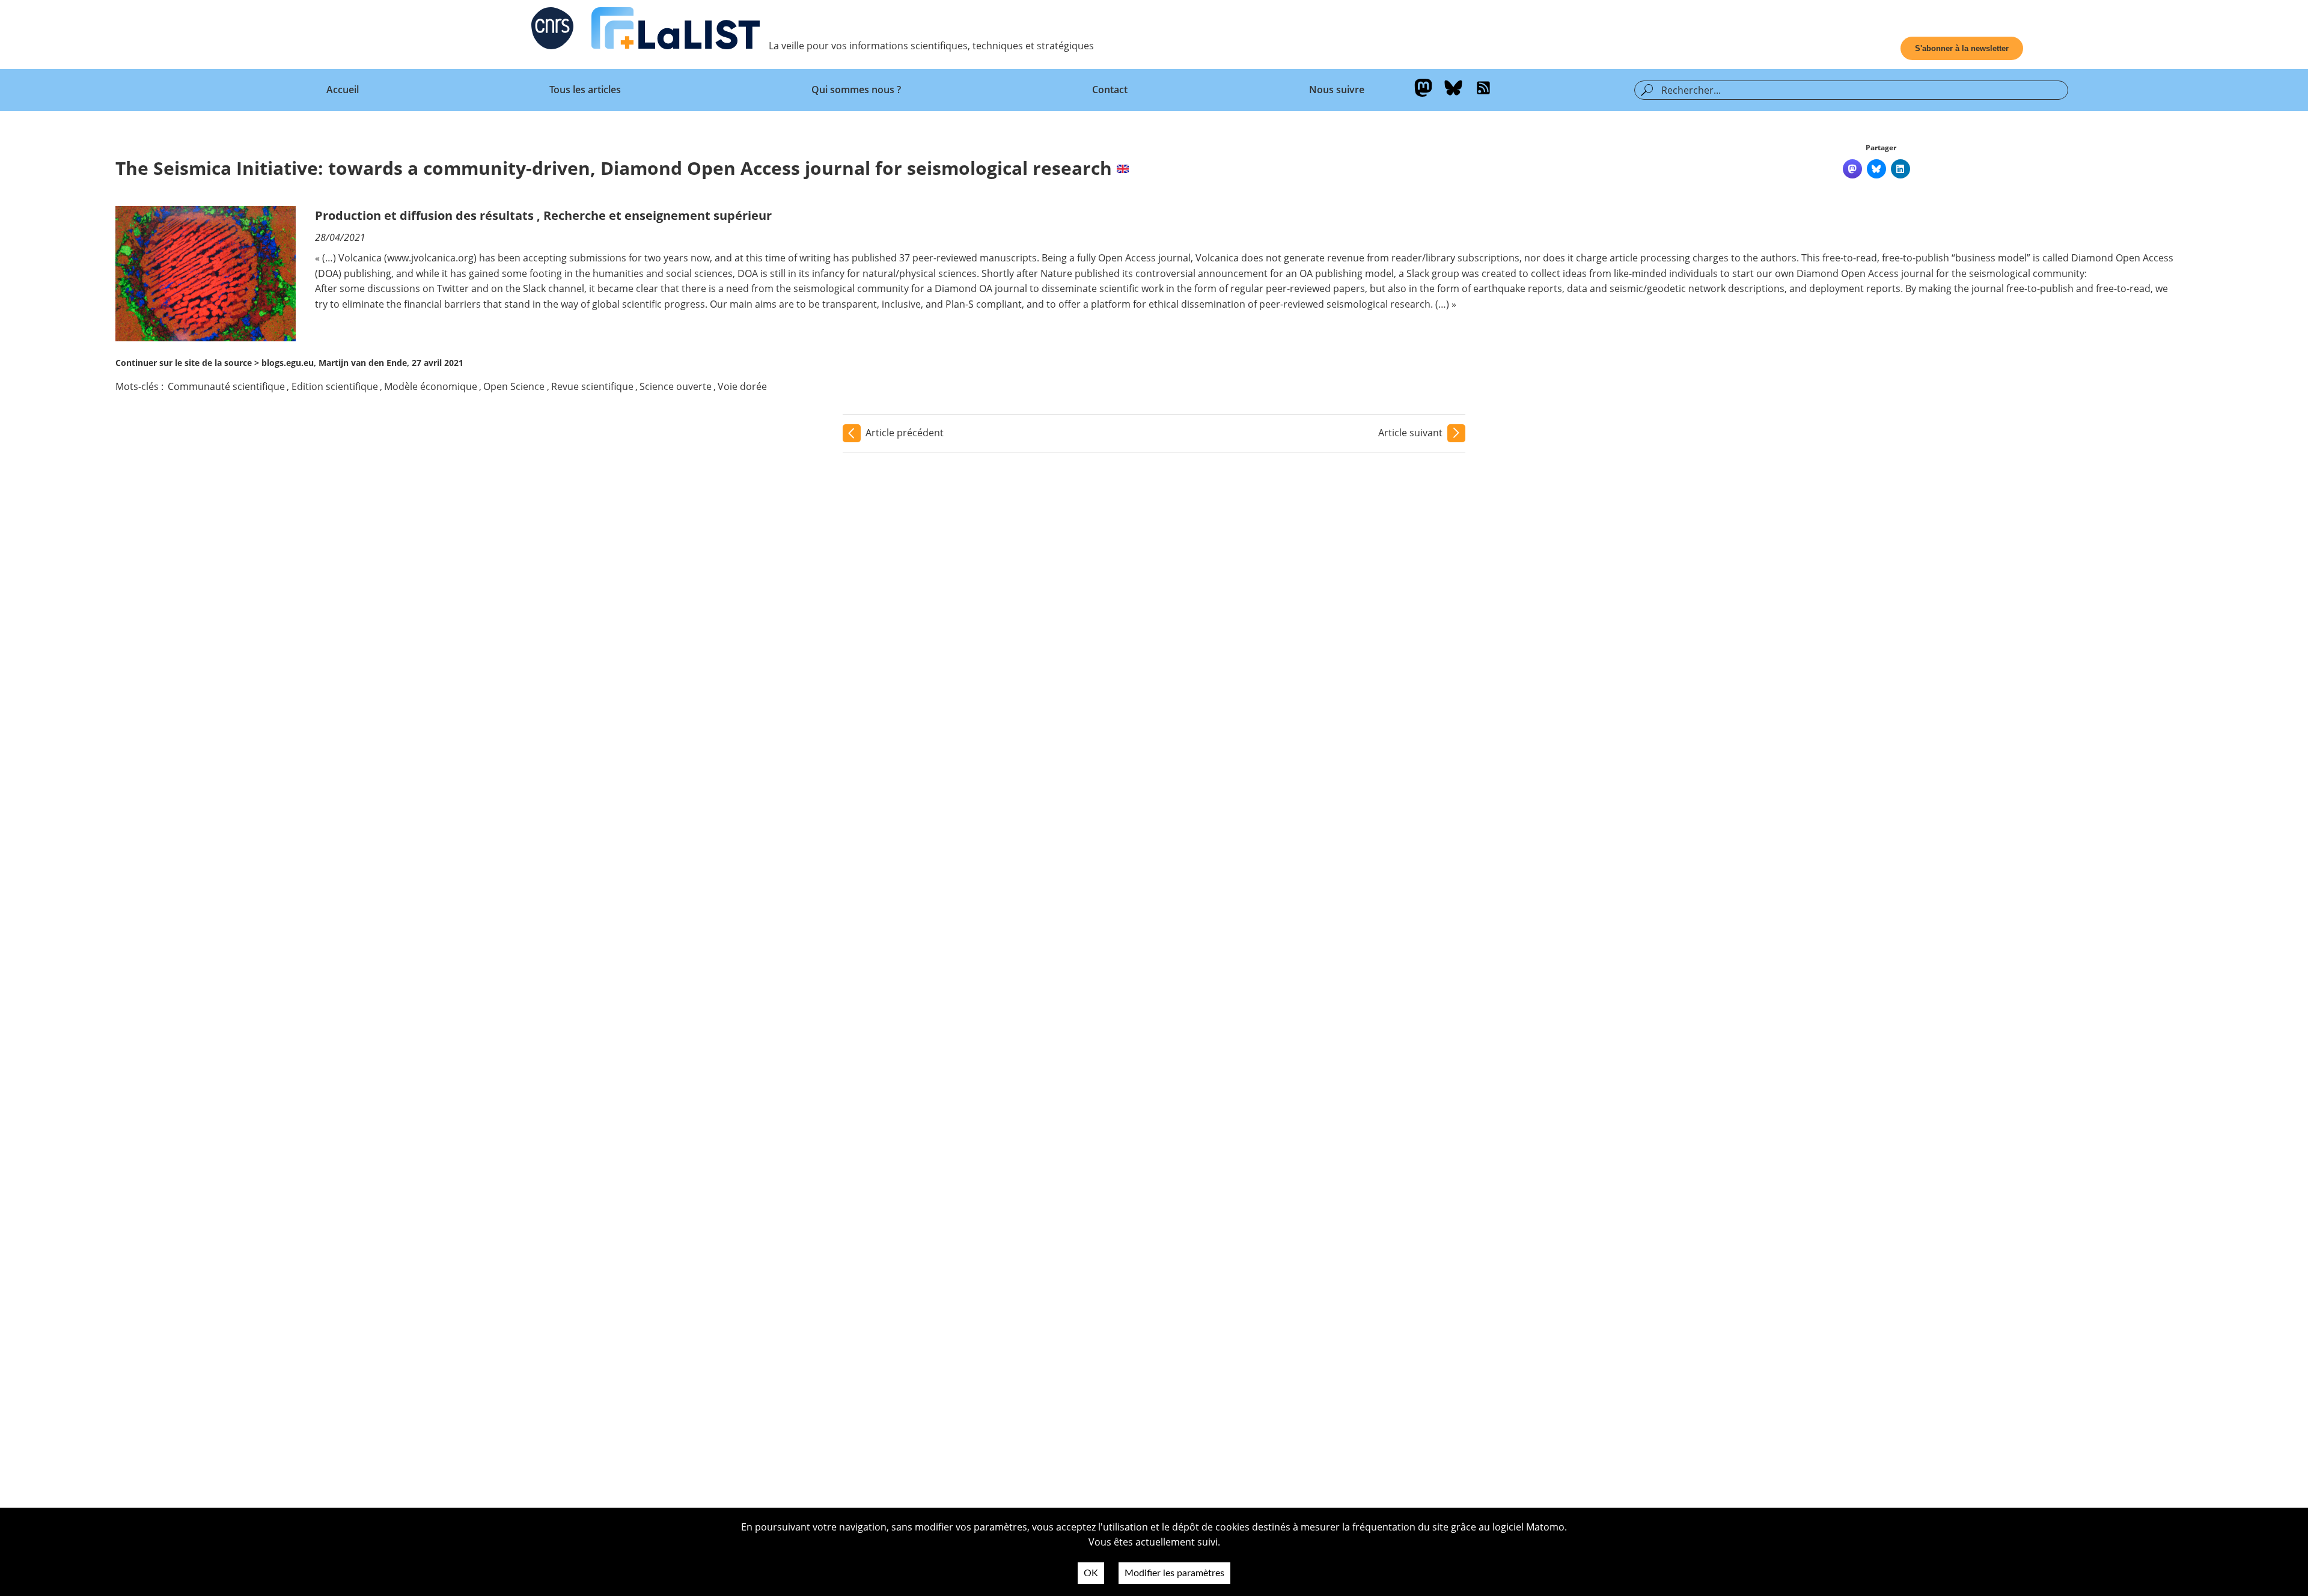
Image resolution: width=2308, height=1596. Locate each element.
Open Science (514, 386)
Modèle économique (431, 386)
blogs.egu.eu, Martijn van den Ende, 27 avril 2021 (362, 363)
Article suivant (1410, 433)
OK (1091, 1573)
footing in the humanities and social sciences (631, 273)
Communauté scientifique (226, 386)
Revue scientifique (592, 386)
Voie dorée (742, 386)
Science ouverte (676, 386)
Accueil (343, 90)
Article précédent (905, 433)
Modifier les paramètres (1174, 1573)
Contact (1110, 90)
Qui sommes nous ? (856, 90)
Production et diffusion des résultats (424, 215)
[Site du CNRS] (552, 31)
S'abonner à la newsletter (1962, 48)
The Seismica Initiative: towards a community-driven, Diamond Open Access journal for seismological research (614, 168)
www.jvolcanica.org (430, 258)
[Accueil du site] (676, 31)
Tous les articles (585, 90)
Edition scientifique (335, 386)
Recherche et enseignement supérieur (658, 215)
